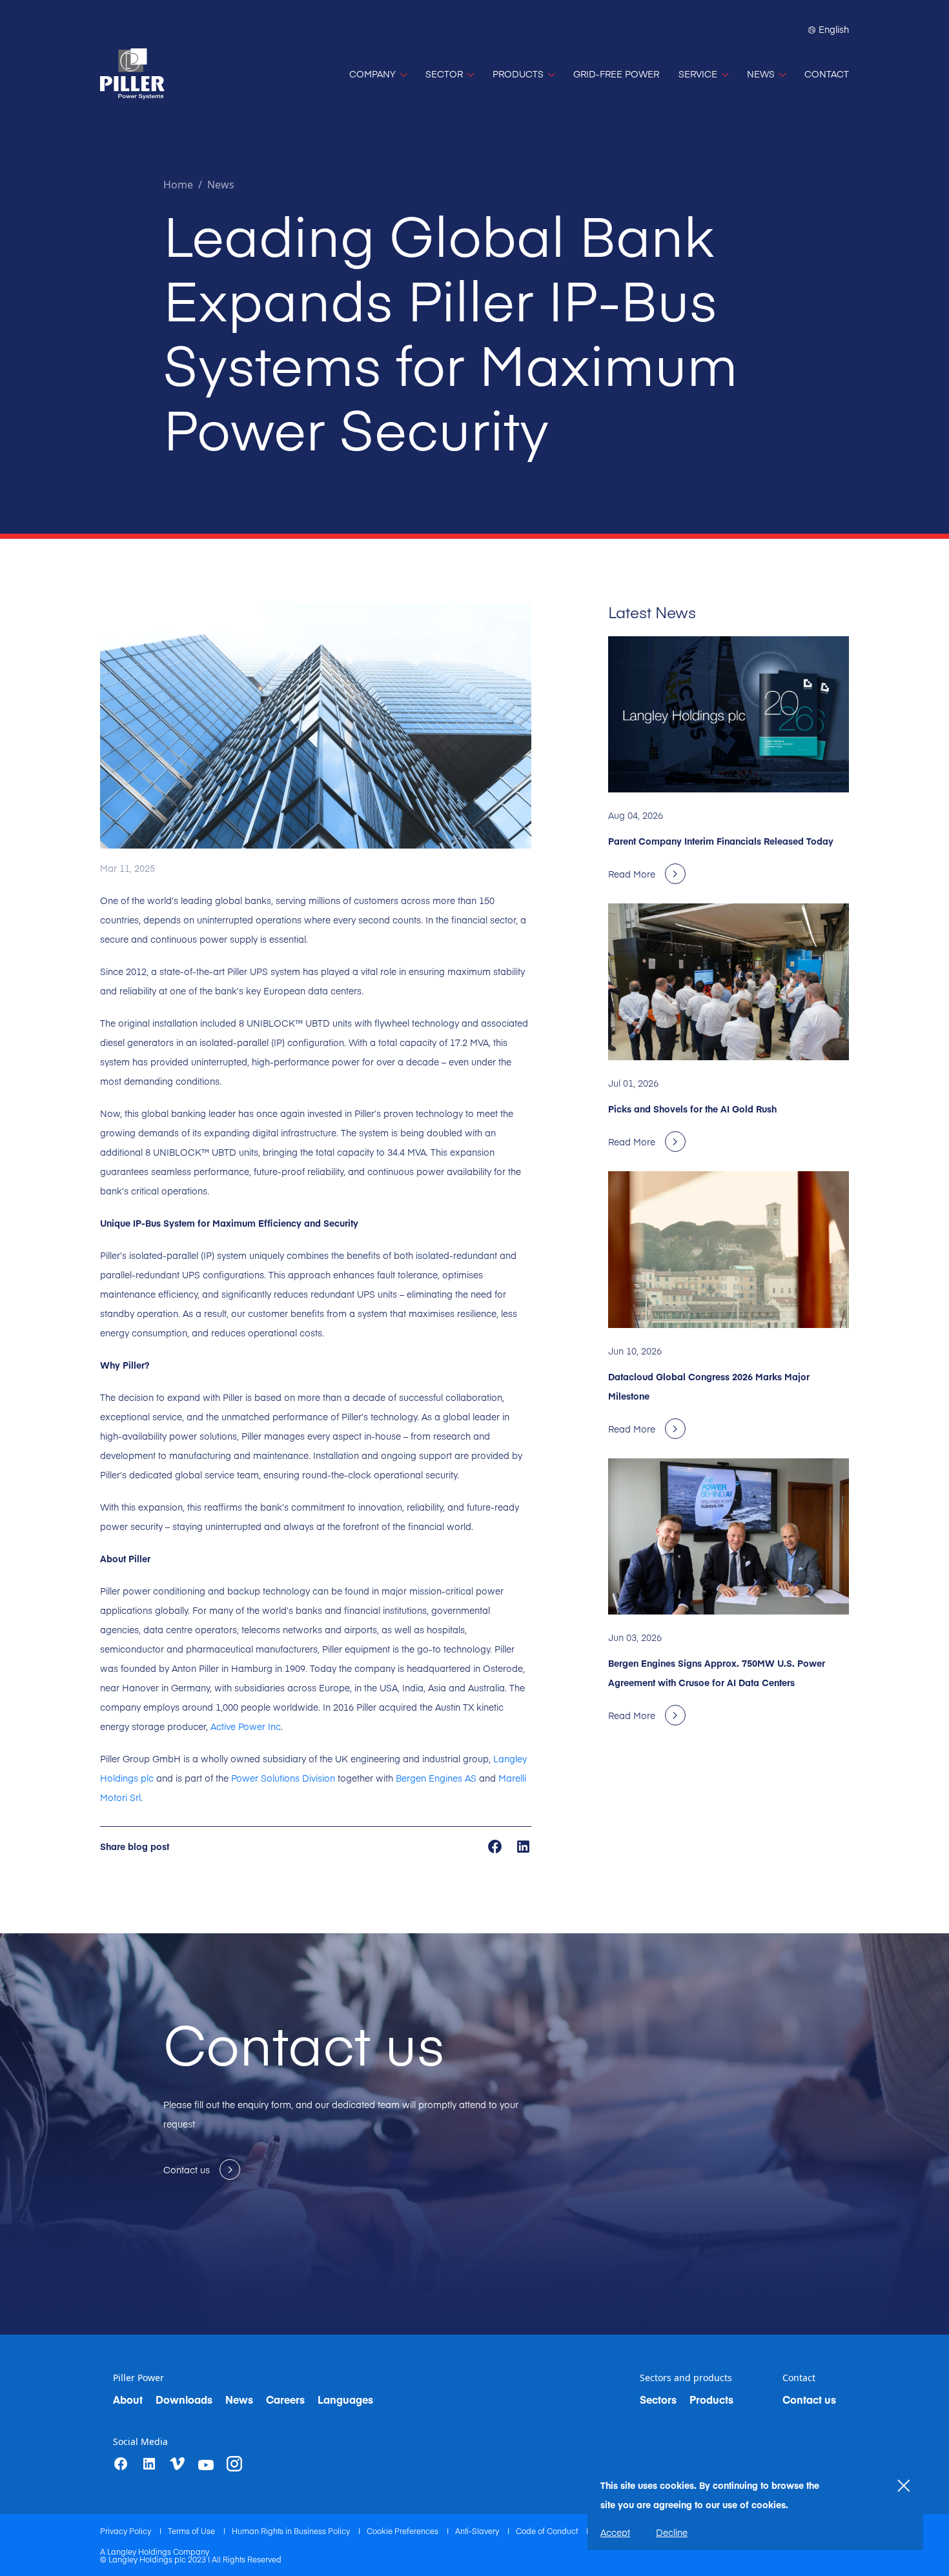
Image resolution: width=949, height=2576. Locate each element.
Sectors (658, 2399)
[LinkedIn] (149, 2464)
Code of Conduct (548, 2531)
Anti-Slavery (478, 2531)
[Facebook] (121, 2464)
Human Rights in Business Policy (292, 2531)
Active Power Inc (246, 1726)
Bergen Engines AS (436, 1778)
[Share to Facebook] (496, 1846)
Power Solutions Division (282, 1778)
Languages (345, 2399)
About (128, 2399)
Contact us (809, 2399)
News (221, 185)
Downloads (184, 2399)
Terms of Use (192, 2531)
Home (178, 185)
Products (711, 2399)
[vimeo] (178, 2464)
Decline (672, 2532)
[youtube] (206, 2465)
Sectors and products (686, 2378)
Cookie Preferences (403, 2531)
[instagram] (234, 2464)
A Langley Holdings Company (155, 2551)
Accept (615, 2532)
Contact (799, 2378)
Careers (285, 2399)
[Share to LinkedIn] (523, 1846)
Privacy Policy (127, 2531)
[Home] (132, 74)
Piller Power (138, 2378)
